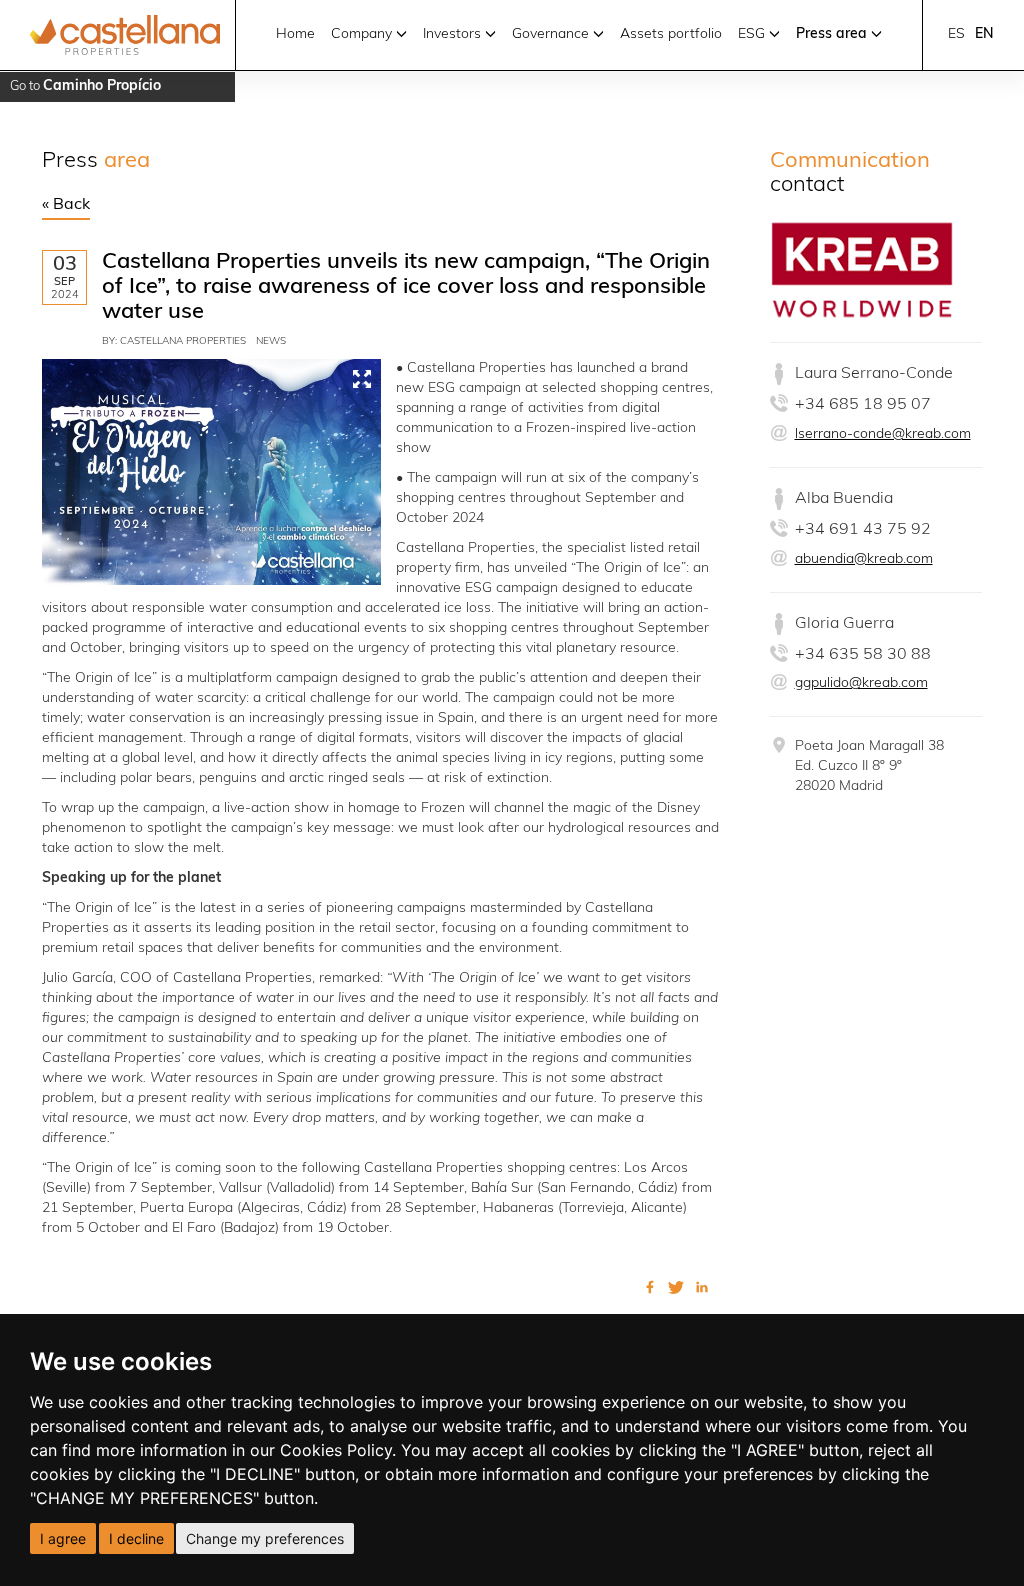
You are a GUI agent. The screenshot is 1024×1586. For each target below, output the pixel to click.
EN (984, 34)
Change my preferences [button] (265, 1538)
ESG (753, 34)
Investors (454, 34)
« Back (66, 205)
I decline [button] (136, 1538)
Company (363, 34)
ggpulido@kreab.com (861, 683)
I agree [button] (63, 1538)
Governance (552, 34)
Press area (833, 34)
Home (295, 34)
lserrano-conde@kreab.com (883, 434)
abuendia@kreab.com (864, 559)
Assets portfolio (671, 34)
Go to (85, 86)
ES (956, 34)
